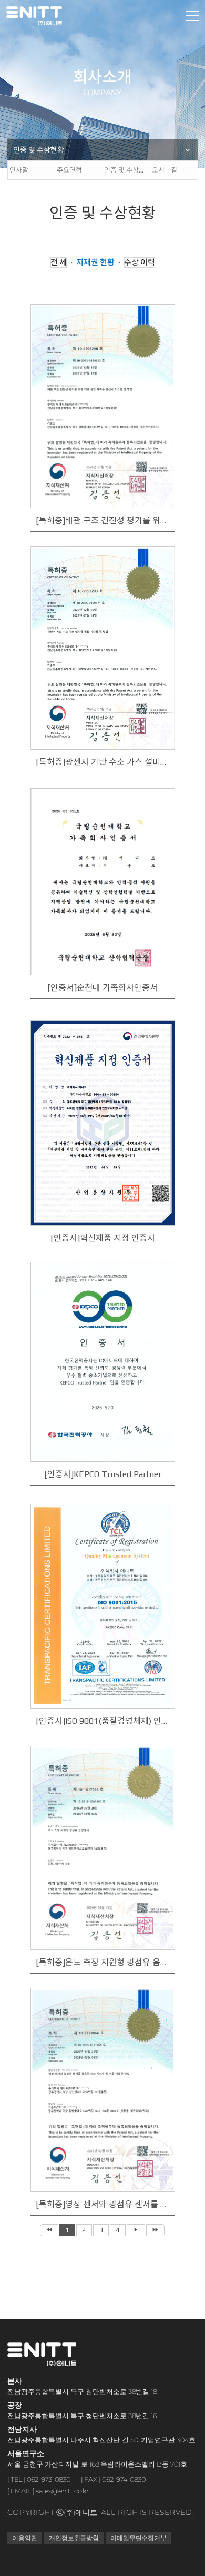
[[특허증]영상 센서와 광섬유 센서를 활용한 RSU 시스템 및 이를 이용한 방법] (102, 2091)
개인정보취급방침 (73, 2538)
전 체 (58, 262)
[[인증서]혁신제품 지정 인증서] (102, 1123)
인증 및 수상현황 (39, 150)
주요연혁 (69, 170)
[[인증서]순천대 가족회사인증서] (102, 891)
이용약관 (25, 2538)
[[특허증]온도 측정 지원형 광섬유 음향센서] (102, 1849)
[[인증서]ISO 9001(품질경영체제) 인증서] (102, 1607)
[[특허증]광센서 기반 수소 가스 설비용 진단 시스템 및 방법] (102, 649)
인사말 (18, 170)
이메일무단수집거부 (138, 2538)
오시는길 (164, 170)
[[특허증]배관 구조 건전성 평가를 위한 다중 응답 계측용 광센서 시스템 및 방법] (102, 407)
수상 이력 (139, 262)
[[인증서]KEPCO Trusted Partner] (102, 1365)
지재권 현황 (95, 262)
